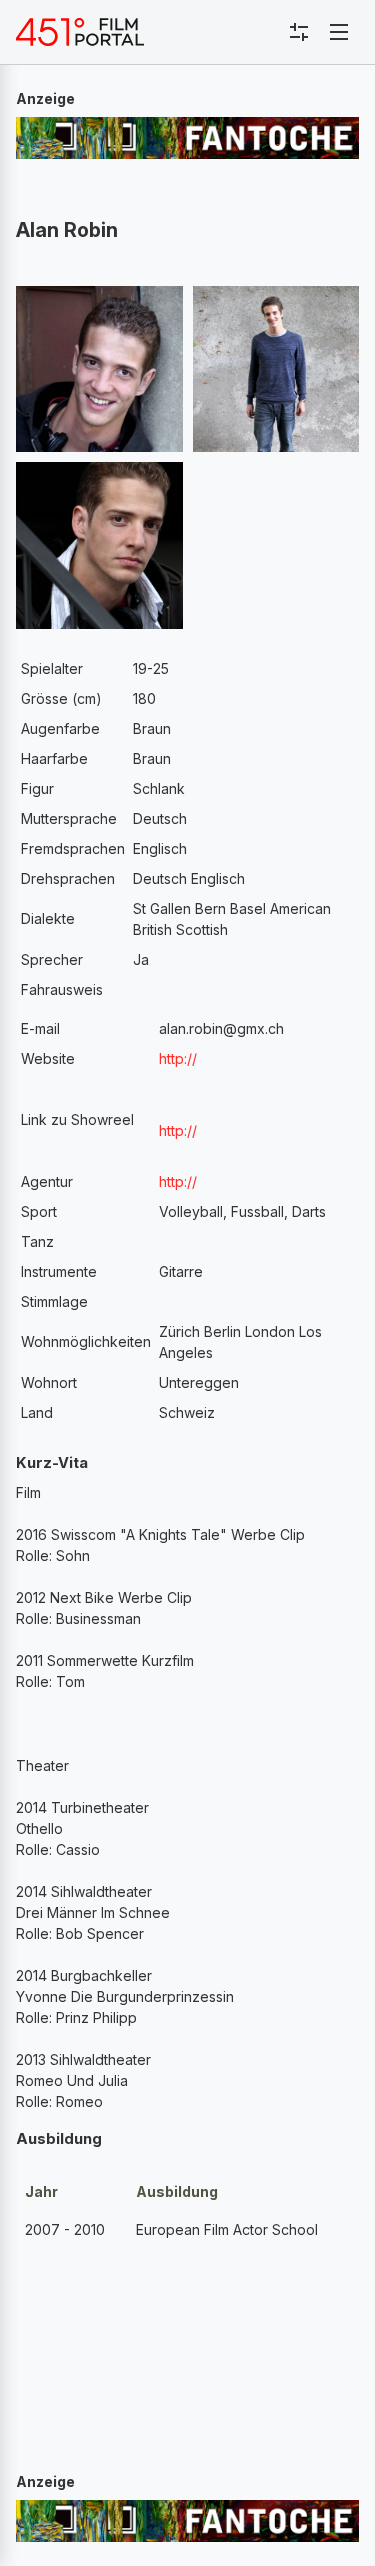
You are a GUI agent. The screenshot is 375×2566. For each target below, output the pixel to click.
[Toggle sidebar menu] (299, 32)
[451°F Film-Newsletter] (80, 32)
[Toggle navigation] (339, 32)
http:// (178, 1058)
